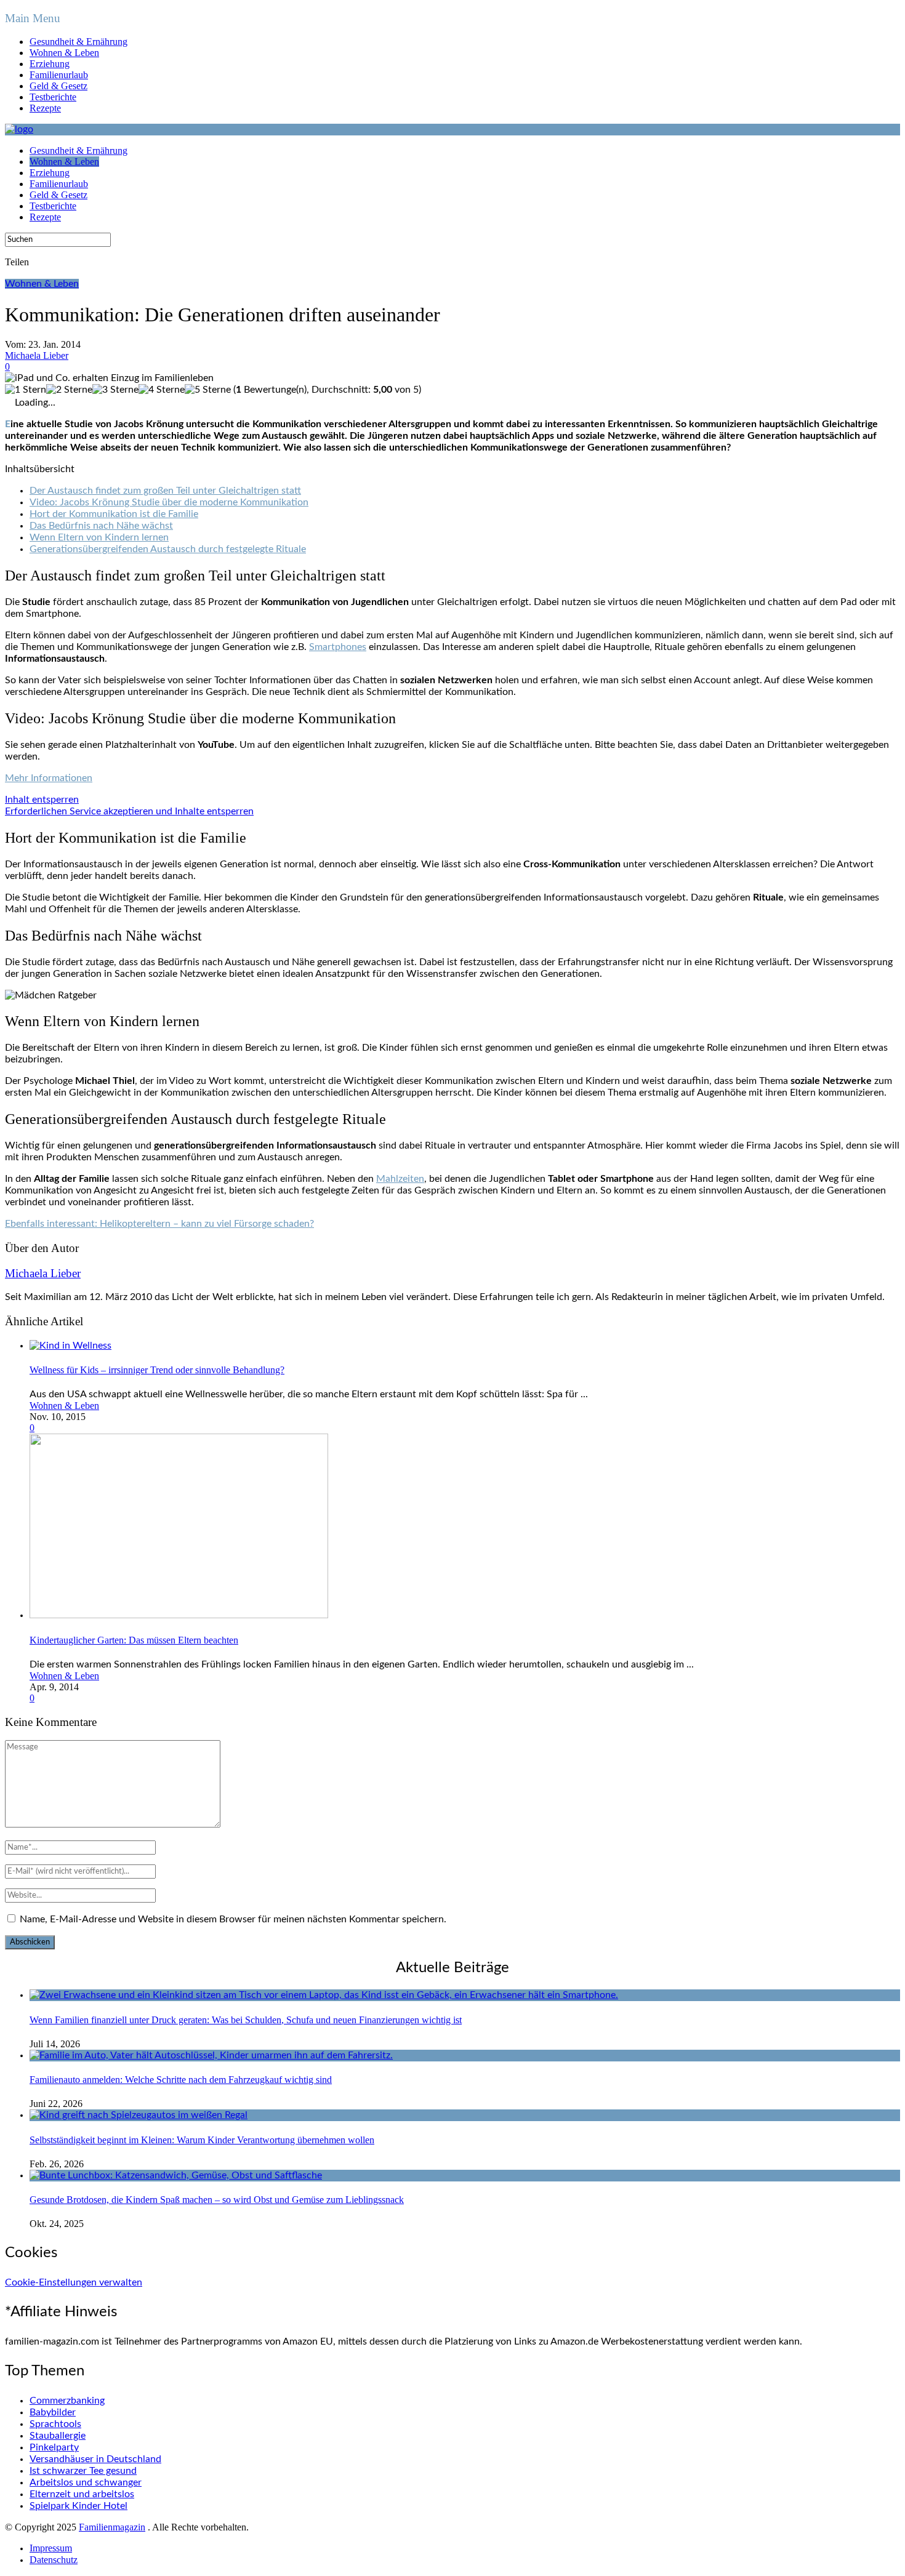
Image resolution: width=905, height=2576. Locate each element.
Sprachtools (55, 2424)
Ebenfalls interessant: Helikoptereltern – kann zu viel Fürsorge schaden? (159, 1224)
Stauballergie (58, 2436)
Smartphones (338, 647)
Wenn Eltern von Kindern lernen (99, 537)
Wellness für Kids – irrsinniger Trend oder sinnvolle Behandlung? (157, 1370)
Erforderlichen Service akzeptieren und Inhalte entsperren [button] (129, 811)
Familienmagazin (112, 2527)
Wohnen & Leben (64, 53)
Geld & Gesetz (58, 86)
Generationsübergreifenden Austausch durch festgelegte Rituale (168, 549)
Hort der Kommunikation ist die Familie (114, 514)
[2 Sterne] (69, 390)
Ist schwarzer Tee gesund (83, 2471)
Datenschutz (54, 2560)
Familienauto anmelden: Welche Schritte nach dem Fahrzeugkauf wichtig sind (181, 2080)
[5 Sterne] (208, 390)
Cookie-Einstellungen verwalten (74, 2282)
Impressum (51, 2548)
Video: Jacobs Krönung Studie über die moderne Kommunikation (169, 502)
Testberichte (53, 97)
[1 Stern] (26, 390)
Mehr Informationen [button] (49, 778)
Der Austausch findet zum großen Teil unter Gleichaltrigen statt (165, 491)
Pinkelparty (54, 2447)
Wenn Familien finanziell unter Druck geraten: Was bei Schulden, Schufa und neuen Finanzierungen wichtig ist (246, 2020)
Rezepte (45, 108)
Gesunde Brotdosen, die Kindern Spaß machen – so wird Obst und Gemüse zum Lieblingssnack (217, 2200)
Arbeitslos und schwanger (86, 2482)
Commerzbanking (67, 2401)
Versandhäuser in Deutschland (95, 2459)
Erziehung (50, 64)
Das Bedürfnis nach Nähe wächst (101, 526)
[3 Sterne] (115, 390)
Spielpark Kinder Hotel (78, 2506)
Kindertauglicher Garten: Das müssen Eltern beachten (134, 1640)
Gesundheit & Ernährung (78, 42)
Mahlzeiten (400, 1179)
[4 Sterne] (162, 390)
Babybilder (53, 2412)
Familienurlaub (59, 75)
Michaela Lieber (37, 355)
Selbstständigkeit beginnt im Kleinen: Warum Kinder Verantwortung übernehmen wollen (202, 2140)
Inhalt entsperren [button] (42, 800)
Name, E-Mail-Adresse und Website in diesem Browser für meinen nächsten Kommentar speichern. (233, 1919)
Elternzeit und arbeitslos (82, 2494)
